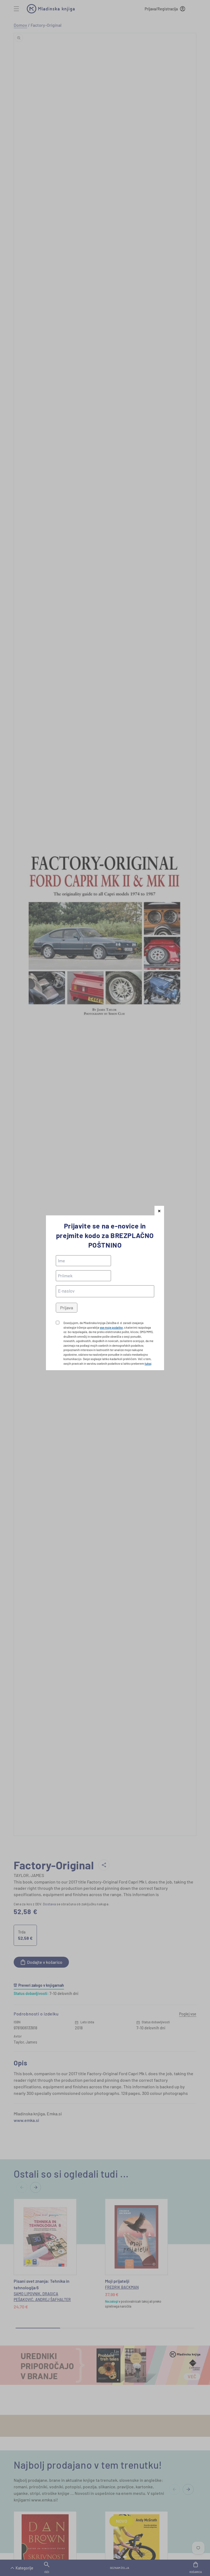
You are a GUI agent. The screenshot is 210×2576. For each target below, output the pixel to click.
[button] (159, 1211)
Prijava (67, 1308)
